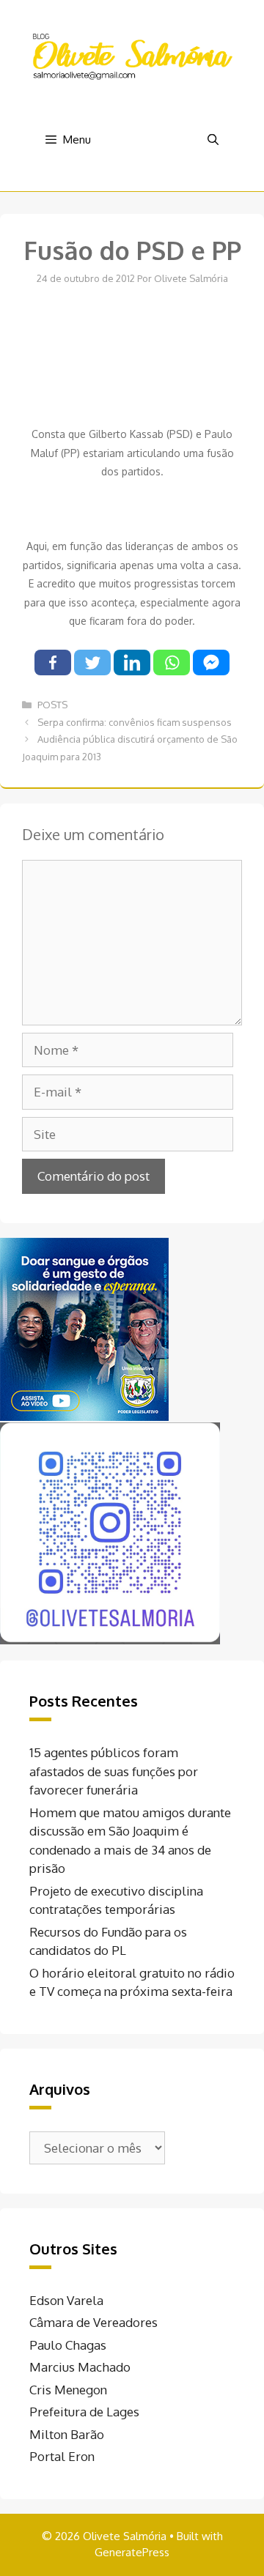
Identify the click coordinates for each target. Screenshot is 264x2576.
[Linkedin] (132, 662)
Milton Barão (67, 2434)
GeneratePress (132, 2552)
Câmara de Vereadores (93, 2322)
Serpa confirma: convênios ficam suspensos (135, 722)
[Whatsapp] (172, 662)
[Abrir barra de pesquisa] (213, 140)
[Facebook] (53, 662)
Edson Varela (66, 2300)
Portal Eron (62, 2456)
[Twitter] (92, 662)
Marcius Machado (80, 2367)
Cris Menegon (68, 2390)
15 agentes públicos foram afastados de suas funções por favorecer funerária (114, 1771)
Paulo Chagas (68, 2345)
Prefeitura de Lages (84, 2412)
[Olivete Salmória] (132, 55)
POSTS (52, 705)
